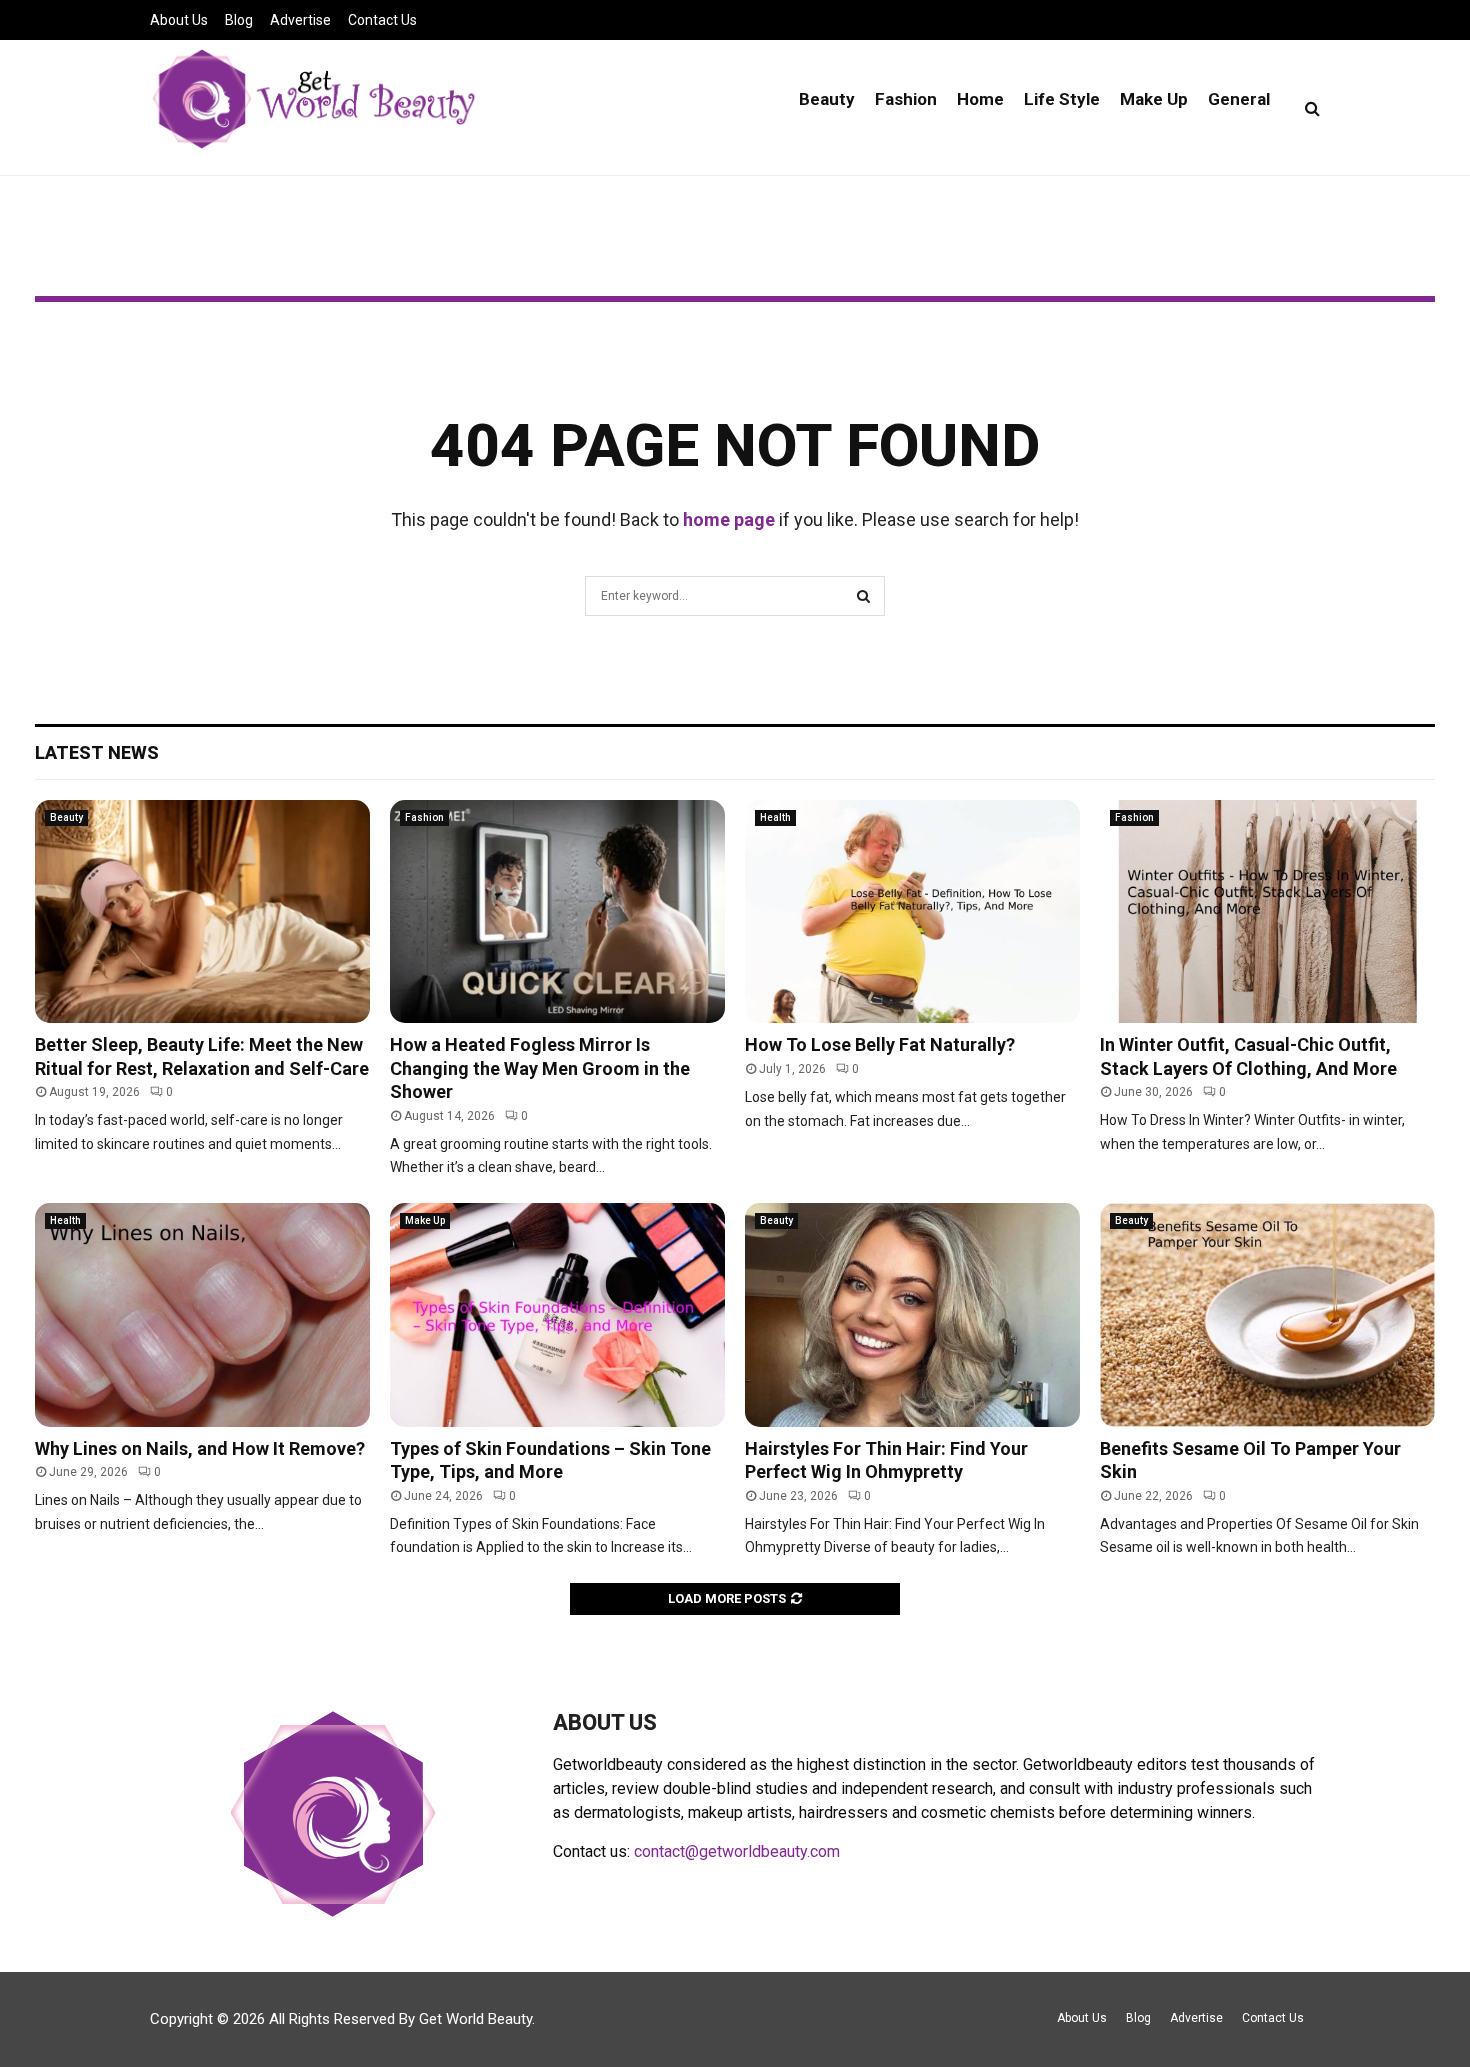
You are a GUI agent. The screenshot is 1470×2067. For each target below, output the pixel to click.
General (1239, 99)
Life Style (1062, 99)
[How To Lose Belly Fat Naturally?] (912, 911)
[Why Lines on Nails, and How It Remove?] (202, 1314)
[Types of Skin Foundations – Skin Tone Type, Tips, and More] (557, 1314)
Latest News (97, 752)
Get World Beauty (475, 2019)
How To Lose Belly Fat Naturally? (880, 1044)
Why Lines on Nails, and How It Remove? (200, 1448)
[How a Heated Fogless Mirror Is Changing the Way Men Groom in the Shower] (557, 911)
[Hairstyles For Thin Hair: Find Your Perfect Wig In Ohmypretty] (912, 1314)
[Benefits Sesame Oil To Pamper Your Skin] (1267, 1314)
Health (775, 817)
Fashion (906, 99)
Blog (239, 20)
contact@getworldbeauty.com (737, 1851)
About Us (179, 20)
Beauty (827, 99)
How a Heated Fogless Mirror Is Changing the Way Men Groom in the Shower (540, 1068)
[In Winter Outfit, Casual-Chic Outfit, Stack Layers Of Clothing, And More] (1267, 911)
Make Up (1154, 99)
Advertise (300, 20)
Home (980, 99)
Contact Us (382, 20)
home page (729, 519)
